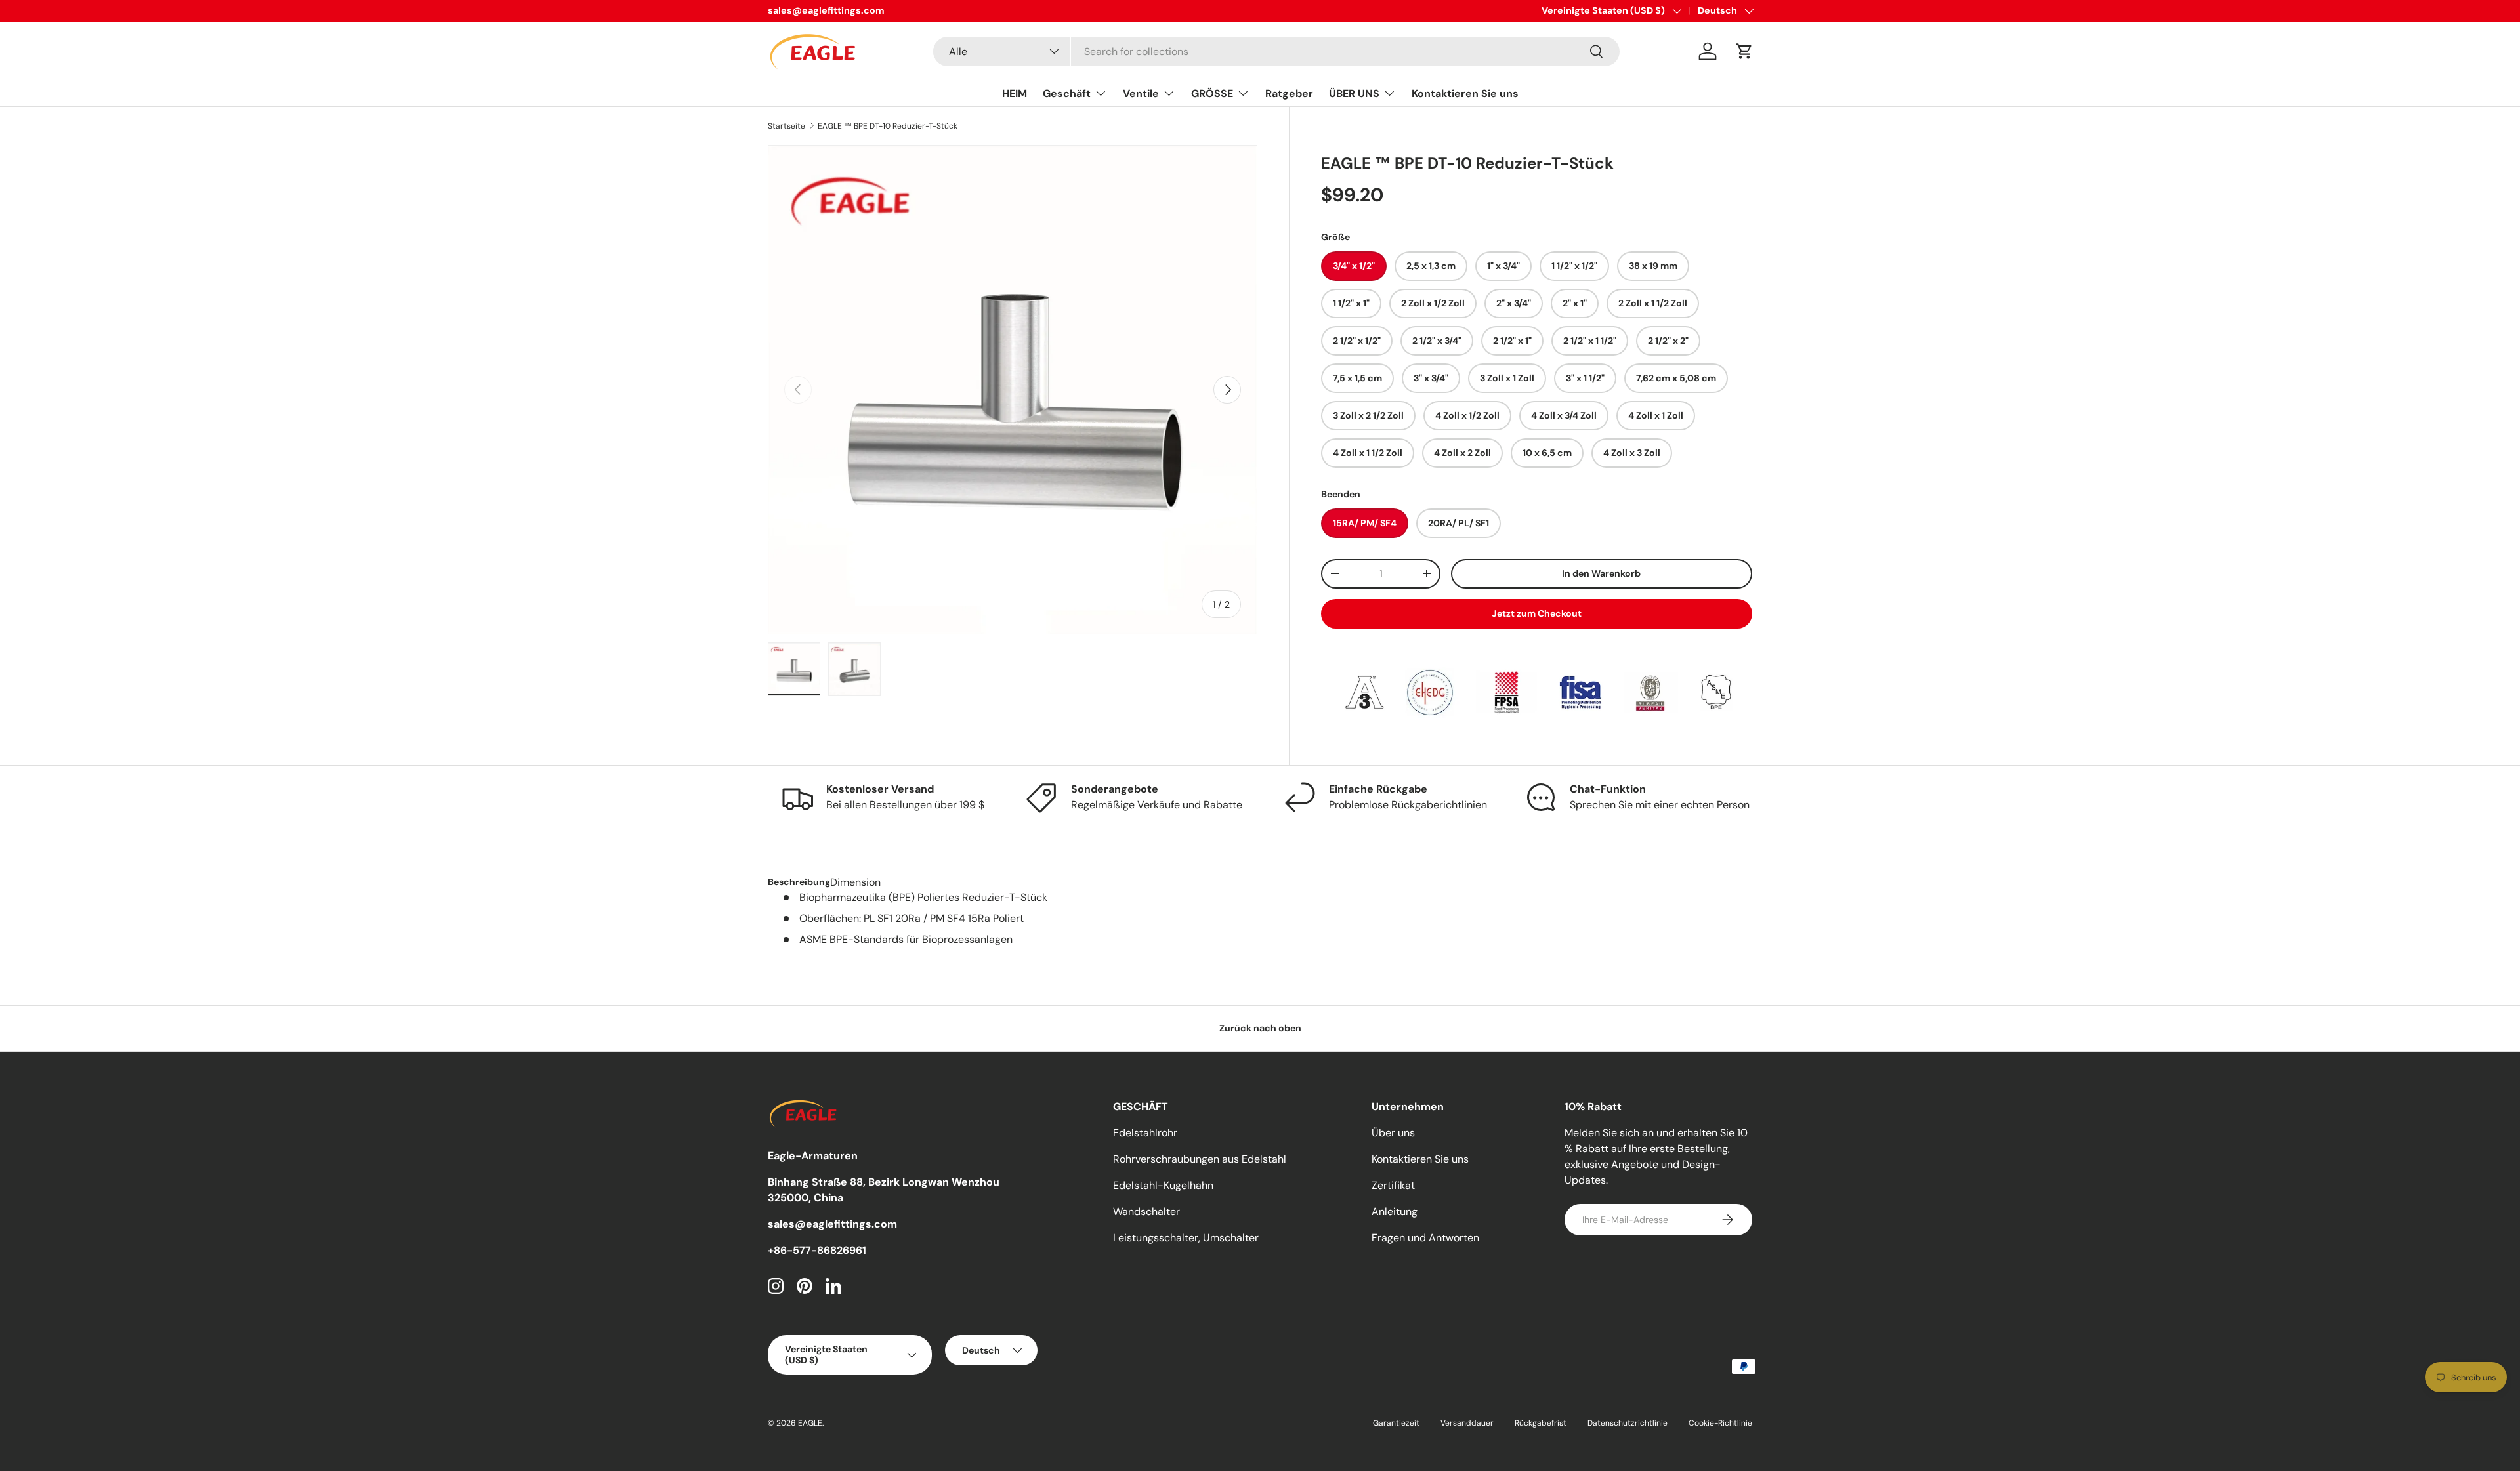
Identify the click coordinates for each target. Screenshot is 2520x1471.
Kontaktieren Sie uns (1465, 93)
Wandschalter (1146, 1212)
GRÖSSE (1212, 93)
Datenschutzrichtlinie (1627, 1423)
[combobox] (1276, 52)
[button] (1744, 51)
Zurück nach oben (1260, 1028)
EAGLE (810, 1423)
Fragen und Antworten (1425, 1238)
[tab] (799, 882)
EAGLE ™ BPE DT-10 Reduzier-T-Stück (888, 126)
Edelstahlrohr (1145, 1133)
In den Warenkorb (1601, 573)
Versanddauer (1467, 1423)
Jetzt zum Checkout (1537, 613)
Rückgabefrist (1541, 1423)
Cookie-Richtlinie (1720, 1423)
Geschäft (1067, 93)
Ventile (1141, 93)
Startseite (787, 126)
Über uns (1393, 1133)
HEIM (1015, 93)
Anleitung (1395, 1212)
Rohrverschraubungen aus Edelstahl (1200, 1159)
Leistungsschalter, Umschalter (1186, 1238)
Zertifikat (1393, 1185)
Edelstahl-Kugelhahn (1163, 1185)
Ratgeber (1289, 93)
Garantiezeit (1396, 1423)
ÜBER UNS (1354, 93)
